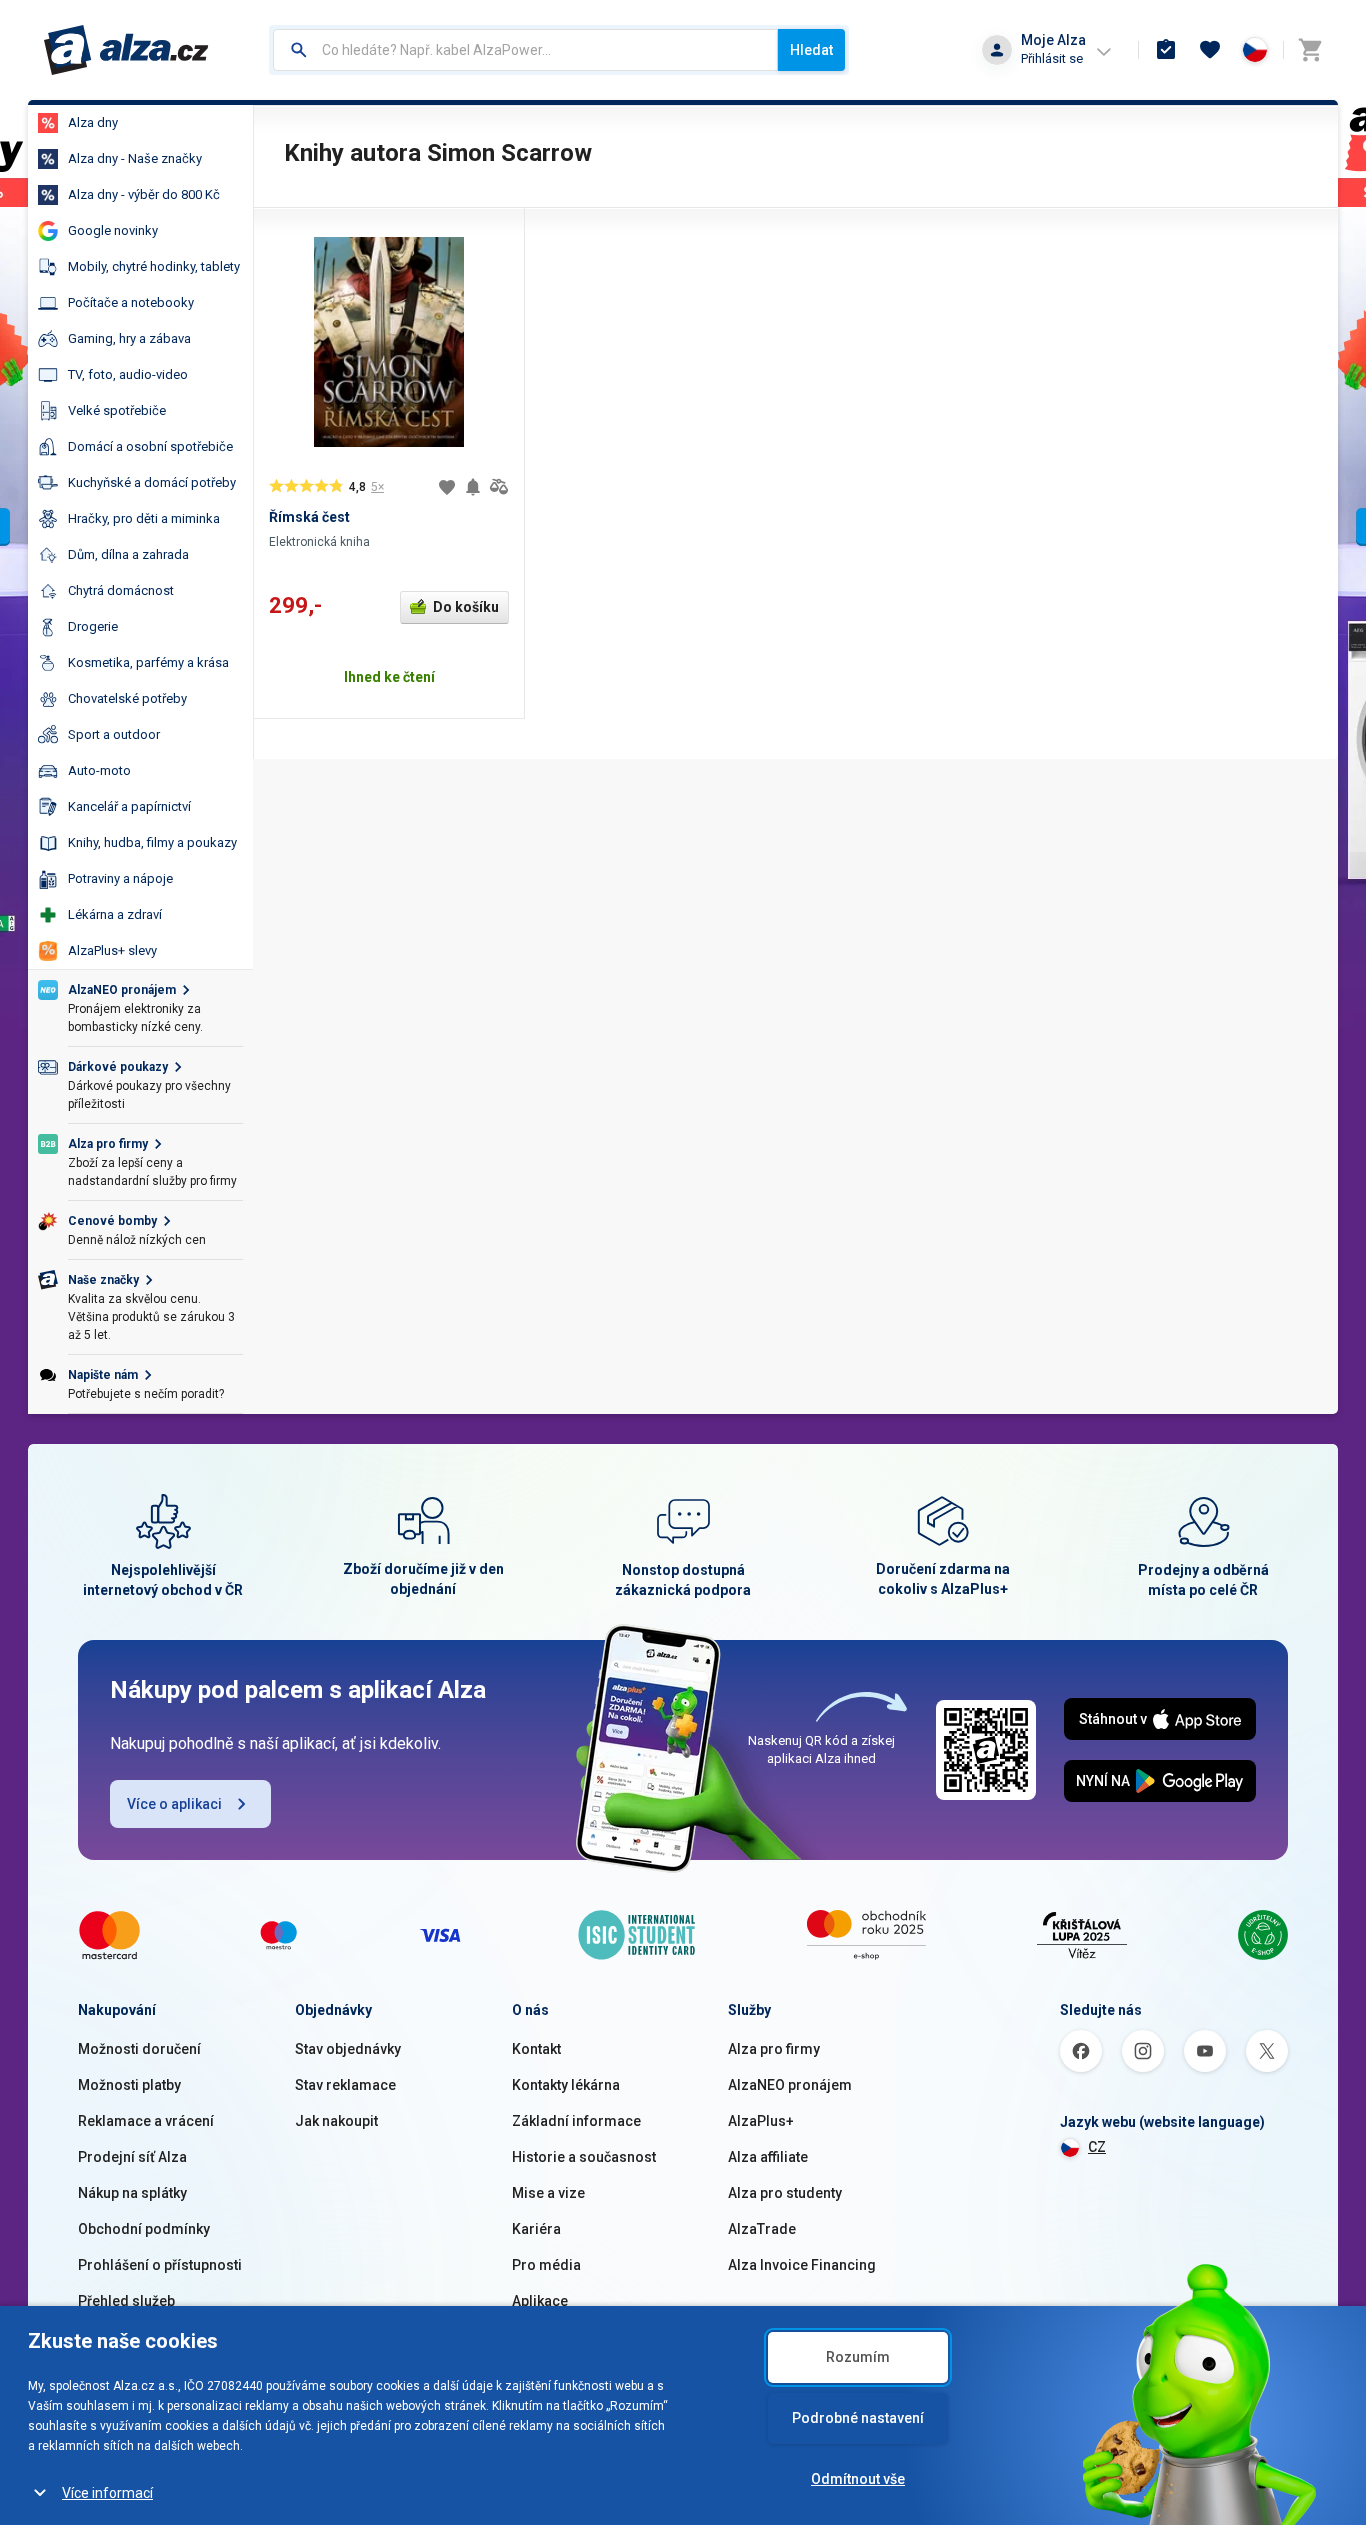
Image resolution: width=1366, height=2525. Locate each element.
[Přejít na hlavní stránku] (126, 50)
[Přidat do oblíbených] (447, 487)
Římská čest (309, 517)
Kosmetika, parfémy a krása (148, 662)
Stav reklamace (345, 2085)
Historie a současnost (584, 2157)
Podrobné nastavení (858, 2418)
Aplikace (540, 2301)
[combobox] (525, 50)
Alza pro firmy (774, 2049)
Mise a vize (548, 2193)
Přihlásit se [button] (1052, 58)
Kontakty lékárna (566, 2085)
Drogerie (93, 626)
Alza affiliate (768, 2157)
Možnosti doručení (139, 2049)
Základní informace (576, 2121)
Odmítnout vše (858, 2479)
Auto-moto (99, 770)
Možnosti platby (129, 2085)
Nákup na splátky (132, 2193)
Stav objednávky (348, 2049)
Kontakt (536, 2049)
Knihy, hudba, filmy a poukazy (152, 842)
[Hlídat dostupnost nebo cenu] (473, 487)
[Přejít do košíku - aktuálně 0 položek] (1310, 50)
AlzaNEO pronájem (790, 2085)
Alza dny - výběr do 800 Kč (144, 194)
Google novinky (113, 230)
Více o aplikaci (174, 1804)
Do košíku (466, 607)
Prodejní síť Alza (132, 2157)
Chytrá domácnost (121, 590)
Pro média (546, 2265)
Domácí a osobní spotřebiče (150, 446)
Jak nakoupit (336, 2121)
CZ (1097, 2147)
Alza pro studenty (785, 2193)
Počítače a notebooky (131, 302)
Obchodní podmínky (144, 2229)
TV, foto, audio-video (128, 374)
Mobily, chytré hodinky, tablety (154, 266)
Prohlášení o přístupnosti (160, 2265)
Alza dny (93, 122)
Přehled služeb (126, 2301)
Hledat (811, 50)
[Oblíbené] (1210, 50)
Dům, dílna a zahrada (128, 554)
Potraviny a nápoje (120, 878)
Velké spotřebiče (117, 410)
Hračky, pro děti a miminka (144, 518)
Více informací (107, 2493)
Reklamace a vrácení (146, 2121)
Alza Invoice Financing (802, 2265)
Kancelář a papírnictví (129, 806)
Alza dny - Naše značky (135, 158)
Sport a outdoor (114, 734)
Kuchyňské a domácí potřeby (152, 482)
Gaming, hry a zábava (129, 338)
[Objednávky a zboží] (1166, 50)
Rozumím (858, 2357)
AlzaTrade (762, 2229)
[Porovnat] (499, 487)
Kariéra (536, 2229)
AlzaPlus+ (761, 2121)
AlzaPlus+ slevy (112, 950)
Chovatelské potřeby (127, 698)
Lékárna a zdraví (115, 914)
